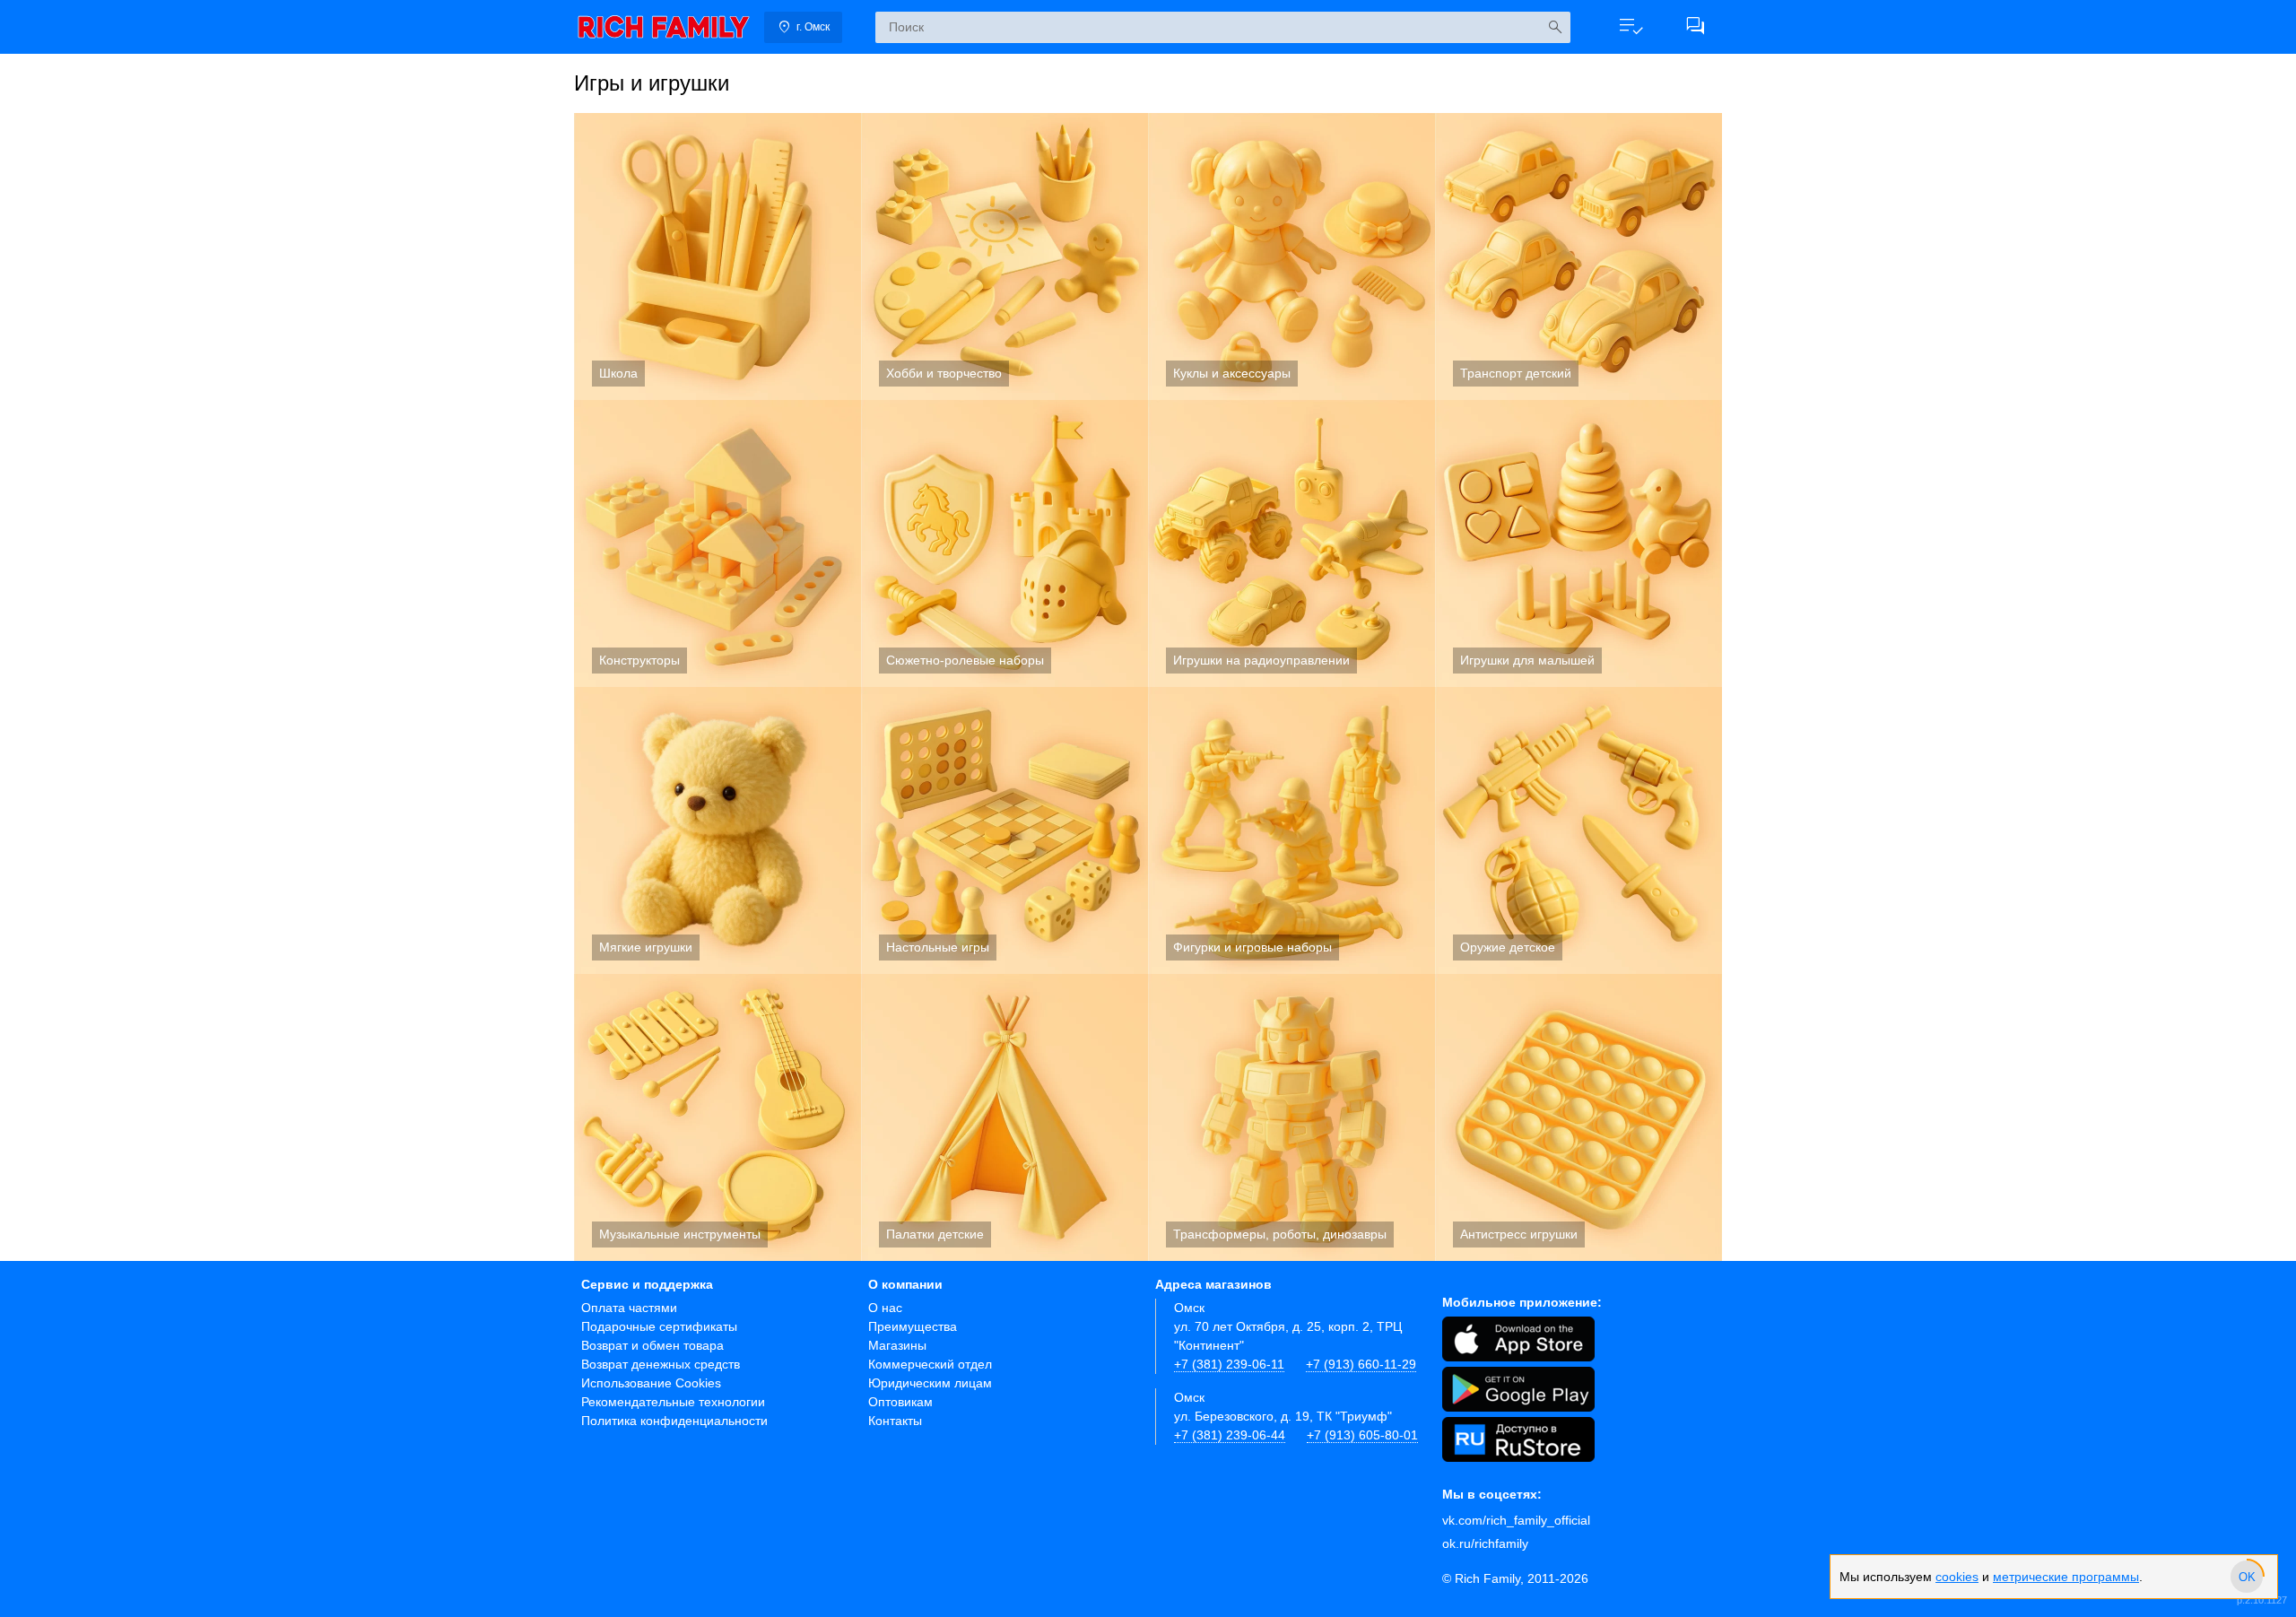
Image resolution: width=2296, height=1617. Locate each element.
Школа (717, 256)
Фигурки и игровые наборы (1291, 830)
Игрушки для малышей (1578, 543)
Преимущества (913, 1326)
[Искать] (1555, 27)
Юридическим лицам (930, 1383)
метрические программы (2066, 1577)
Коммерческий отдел (930, 1364)
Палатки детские (1004, 1117)
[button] (1631, 27)
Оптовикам (900, 1402)
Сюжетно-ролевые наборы (1004, 543)
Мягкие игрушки (717, 830)
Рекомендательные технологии (673, 1402)
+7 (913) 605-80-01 (1362, 1435)
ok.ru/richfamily (1485, 1543)
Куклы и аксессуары (1291, 256)
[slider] (2247, 1577)
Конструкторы (717, 543)
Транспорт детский (1578, 256)
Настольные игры (1004, 830)
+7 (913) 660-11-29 (1361, 1364)
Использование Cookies (651, 1383)
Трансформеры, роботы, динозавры (1291, 1117)
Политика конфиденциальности (674, 1421)
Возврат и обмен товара (652, 1345)
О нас (885, 1308)
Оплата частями (629, 1308)
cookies (1957, 1577)
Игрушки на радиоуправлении (1291, 543)
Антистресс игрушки (1578, 1117)
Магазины (897, 1345)
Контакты (895, 1421)
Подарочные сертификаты (659, 1326)
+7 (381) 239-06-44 (1230, 1435)
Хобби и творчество (1004, 256)
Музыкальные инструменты (717, 1117)
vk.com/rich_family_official (1516, 1520)
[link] (664, 27)
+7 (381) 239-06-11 (1229, 1364)
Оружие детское (1578, 830)
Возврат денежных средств (661, 1364)
